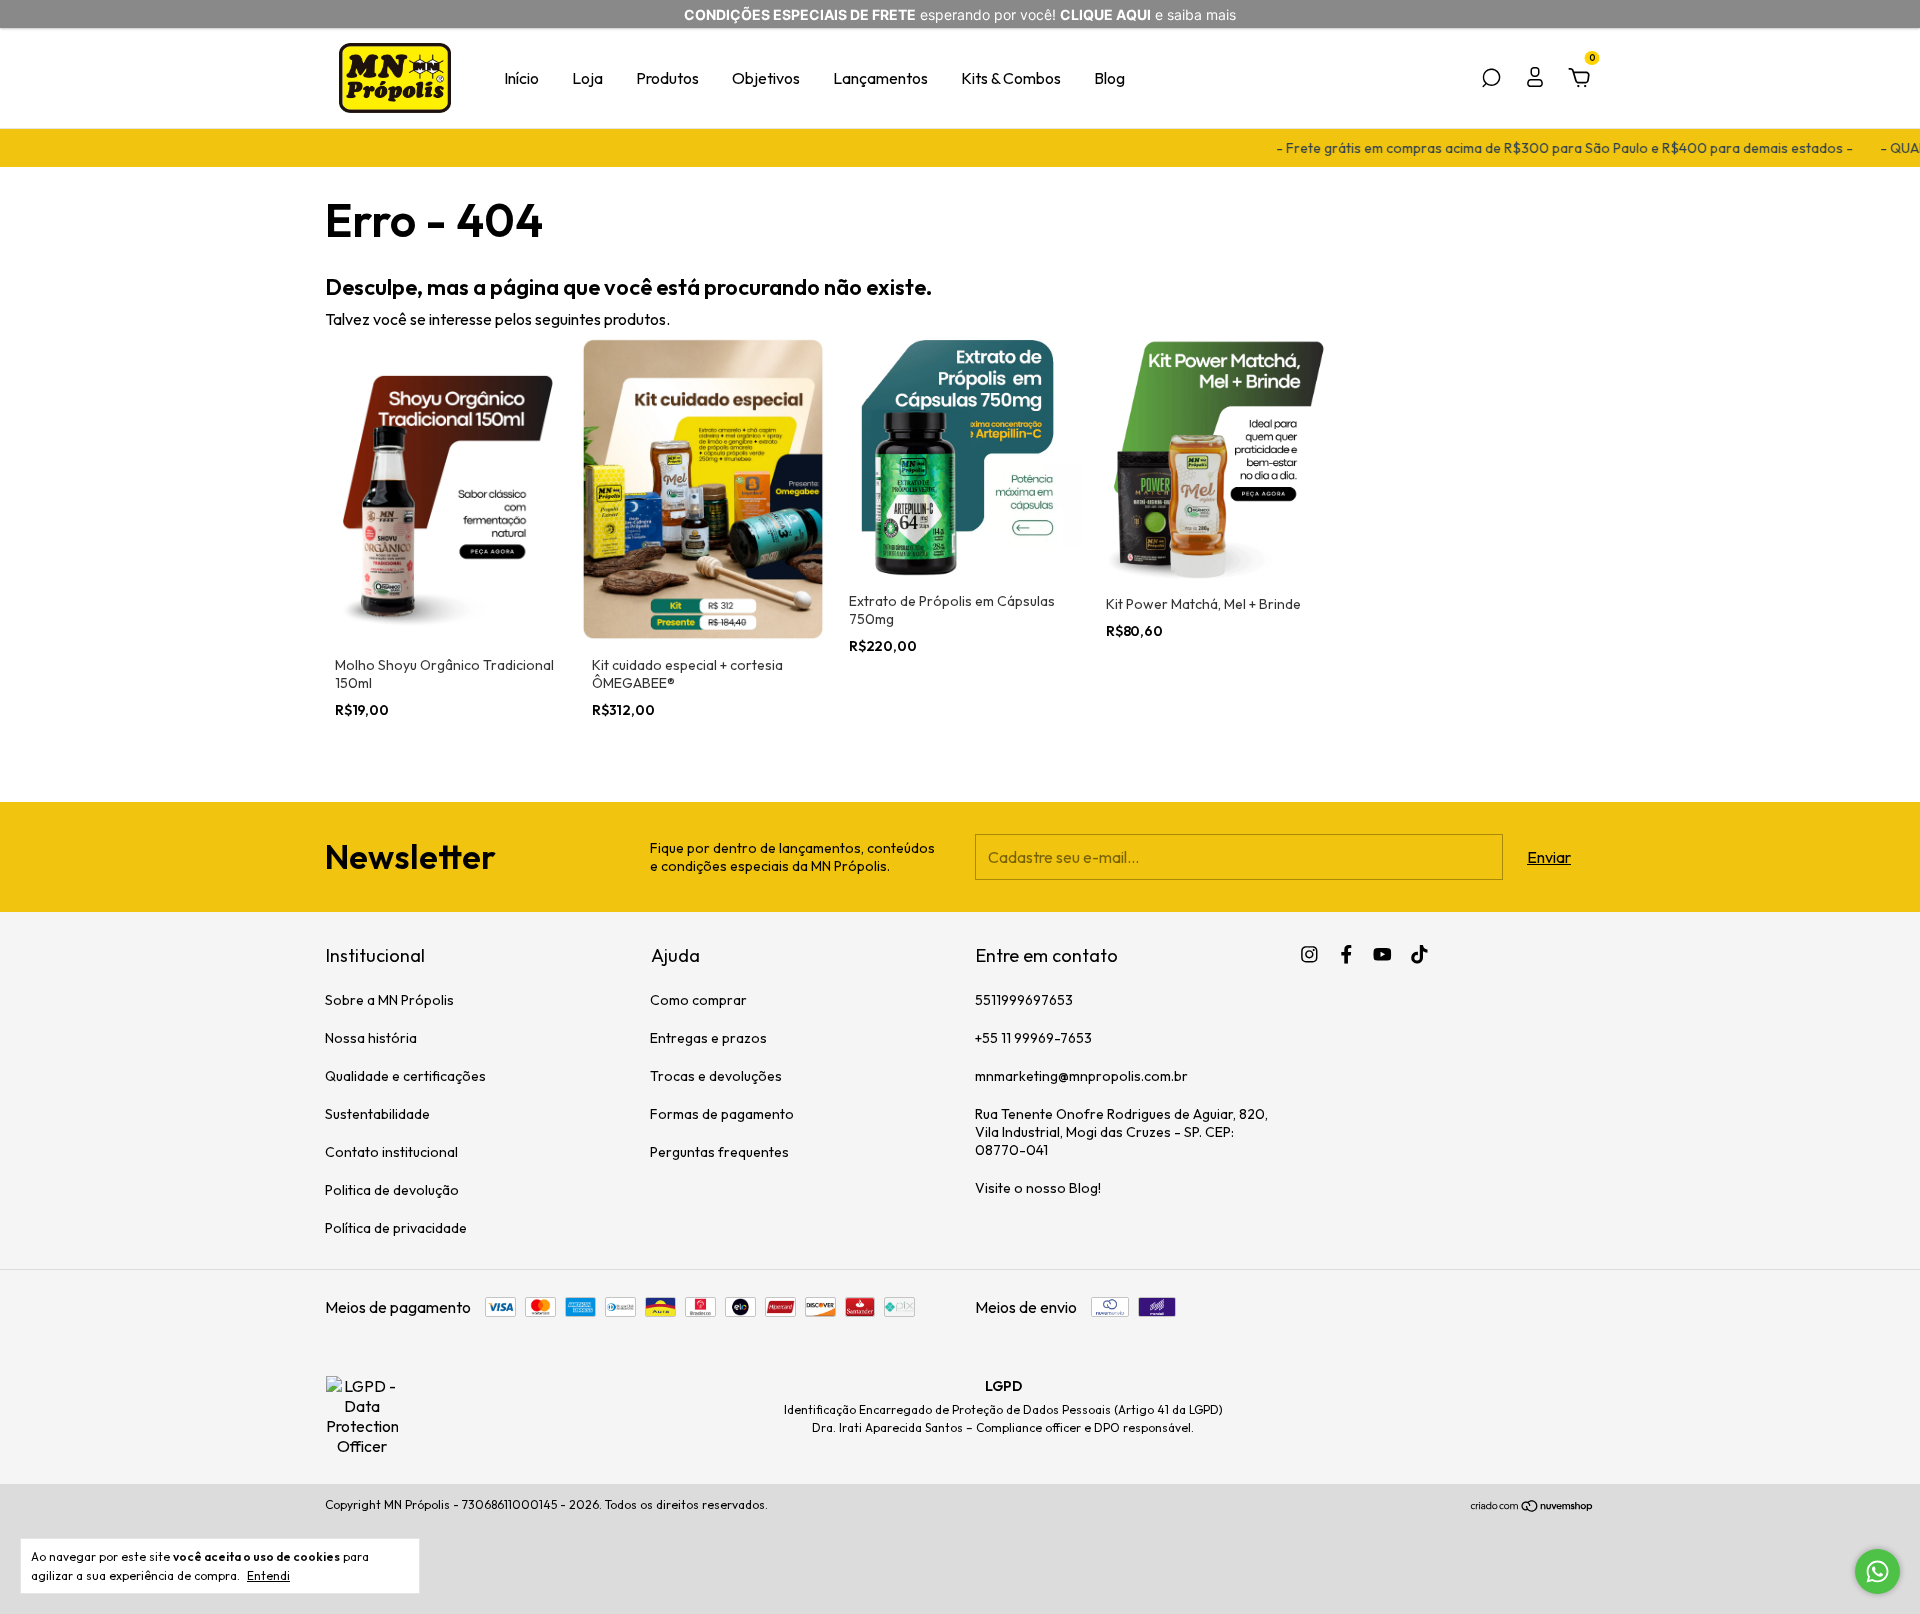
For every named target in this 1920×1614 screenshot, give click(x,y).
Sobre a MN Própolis (389, 1000)
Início (521, 78)
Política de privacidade (396, 1228)
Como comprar (698, 1000)
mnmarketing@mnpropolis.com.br (1081, 1076)
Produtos (667, 78)
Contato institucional (391, 1152)
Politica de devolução (392, 1190)
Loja (587, 78)
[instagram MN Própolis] (1309, 954)
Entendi (268, 1575)
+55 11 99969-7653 (1033, 1038)
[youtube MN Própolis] (1382, 954)
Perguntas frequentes (719, 1152)
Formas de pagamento (722, 1114)
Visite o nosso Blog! (1038, 1188)
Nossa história (371, 1038)
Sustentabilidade (377, 1114)
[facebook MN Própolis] (1346, 954)
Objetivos (766, 78)
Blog (1109, 78)
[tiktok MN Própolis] (1419, 954)
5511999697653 (1024, 1000)
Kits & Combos (1011, 78)
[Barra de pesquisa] (1491, 79)
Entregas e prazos (708, 1038)
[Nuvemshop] (1532, 1507)
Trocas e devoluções (716, 1076)
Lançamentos (880, 78)
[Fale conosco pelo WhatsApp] (1877, 1571)
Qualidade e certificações (405, 1076)
